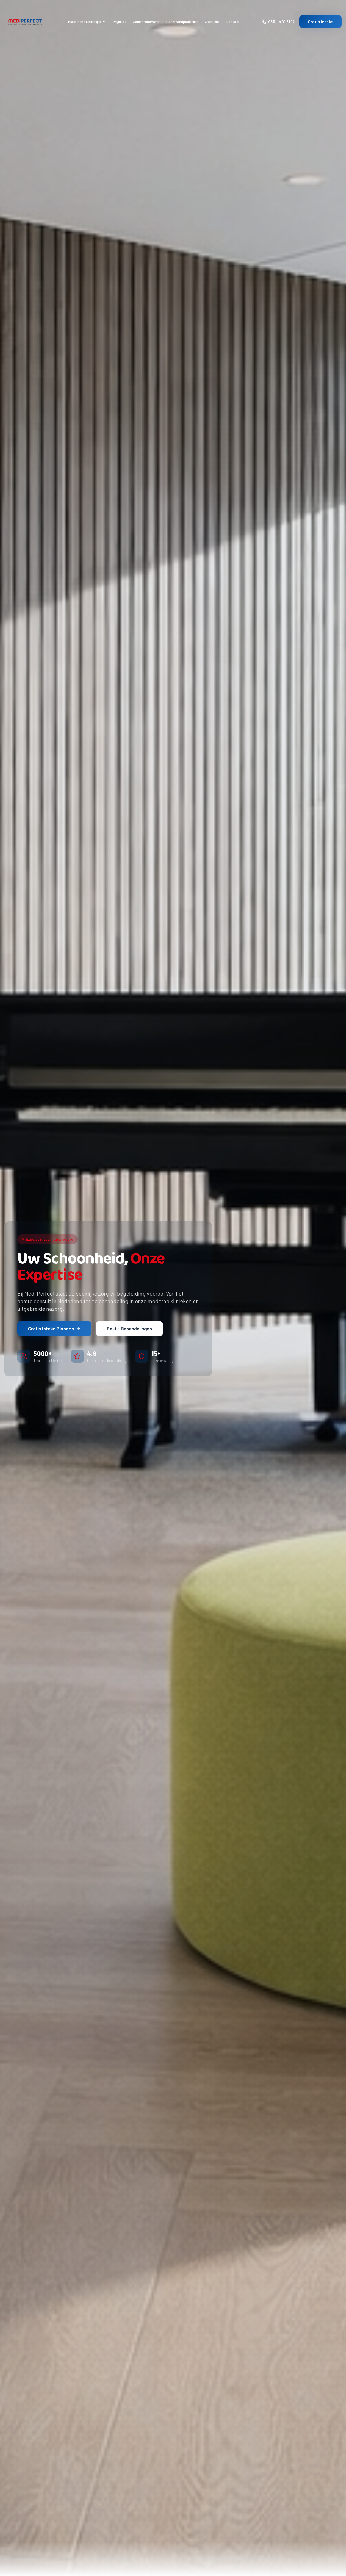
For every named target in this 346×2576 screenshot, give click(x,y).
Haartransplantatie (182, 22)
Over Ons (212, 22)
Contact (233, 22)
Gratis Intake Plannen (51, 1329)
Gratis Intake (320, 22)
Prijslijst (119, 22)
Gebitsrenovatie (146, 22)
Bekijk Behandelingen (129, 1329)
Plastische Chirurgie (84, 22)
